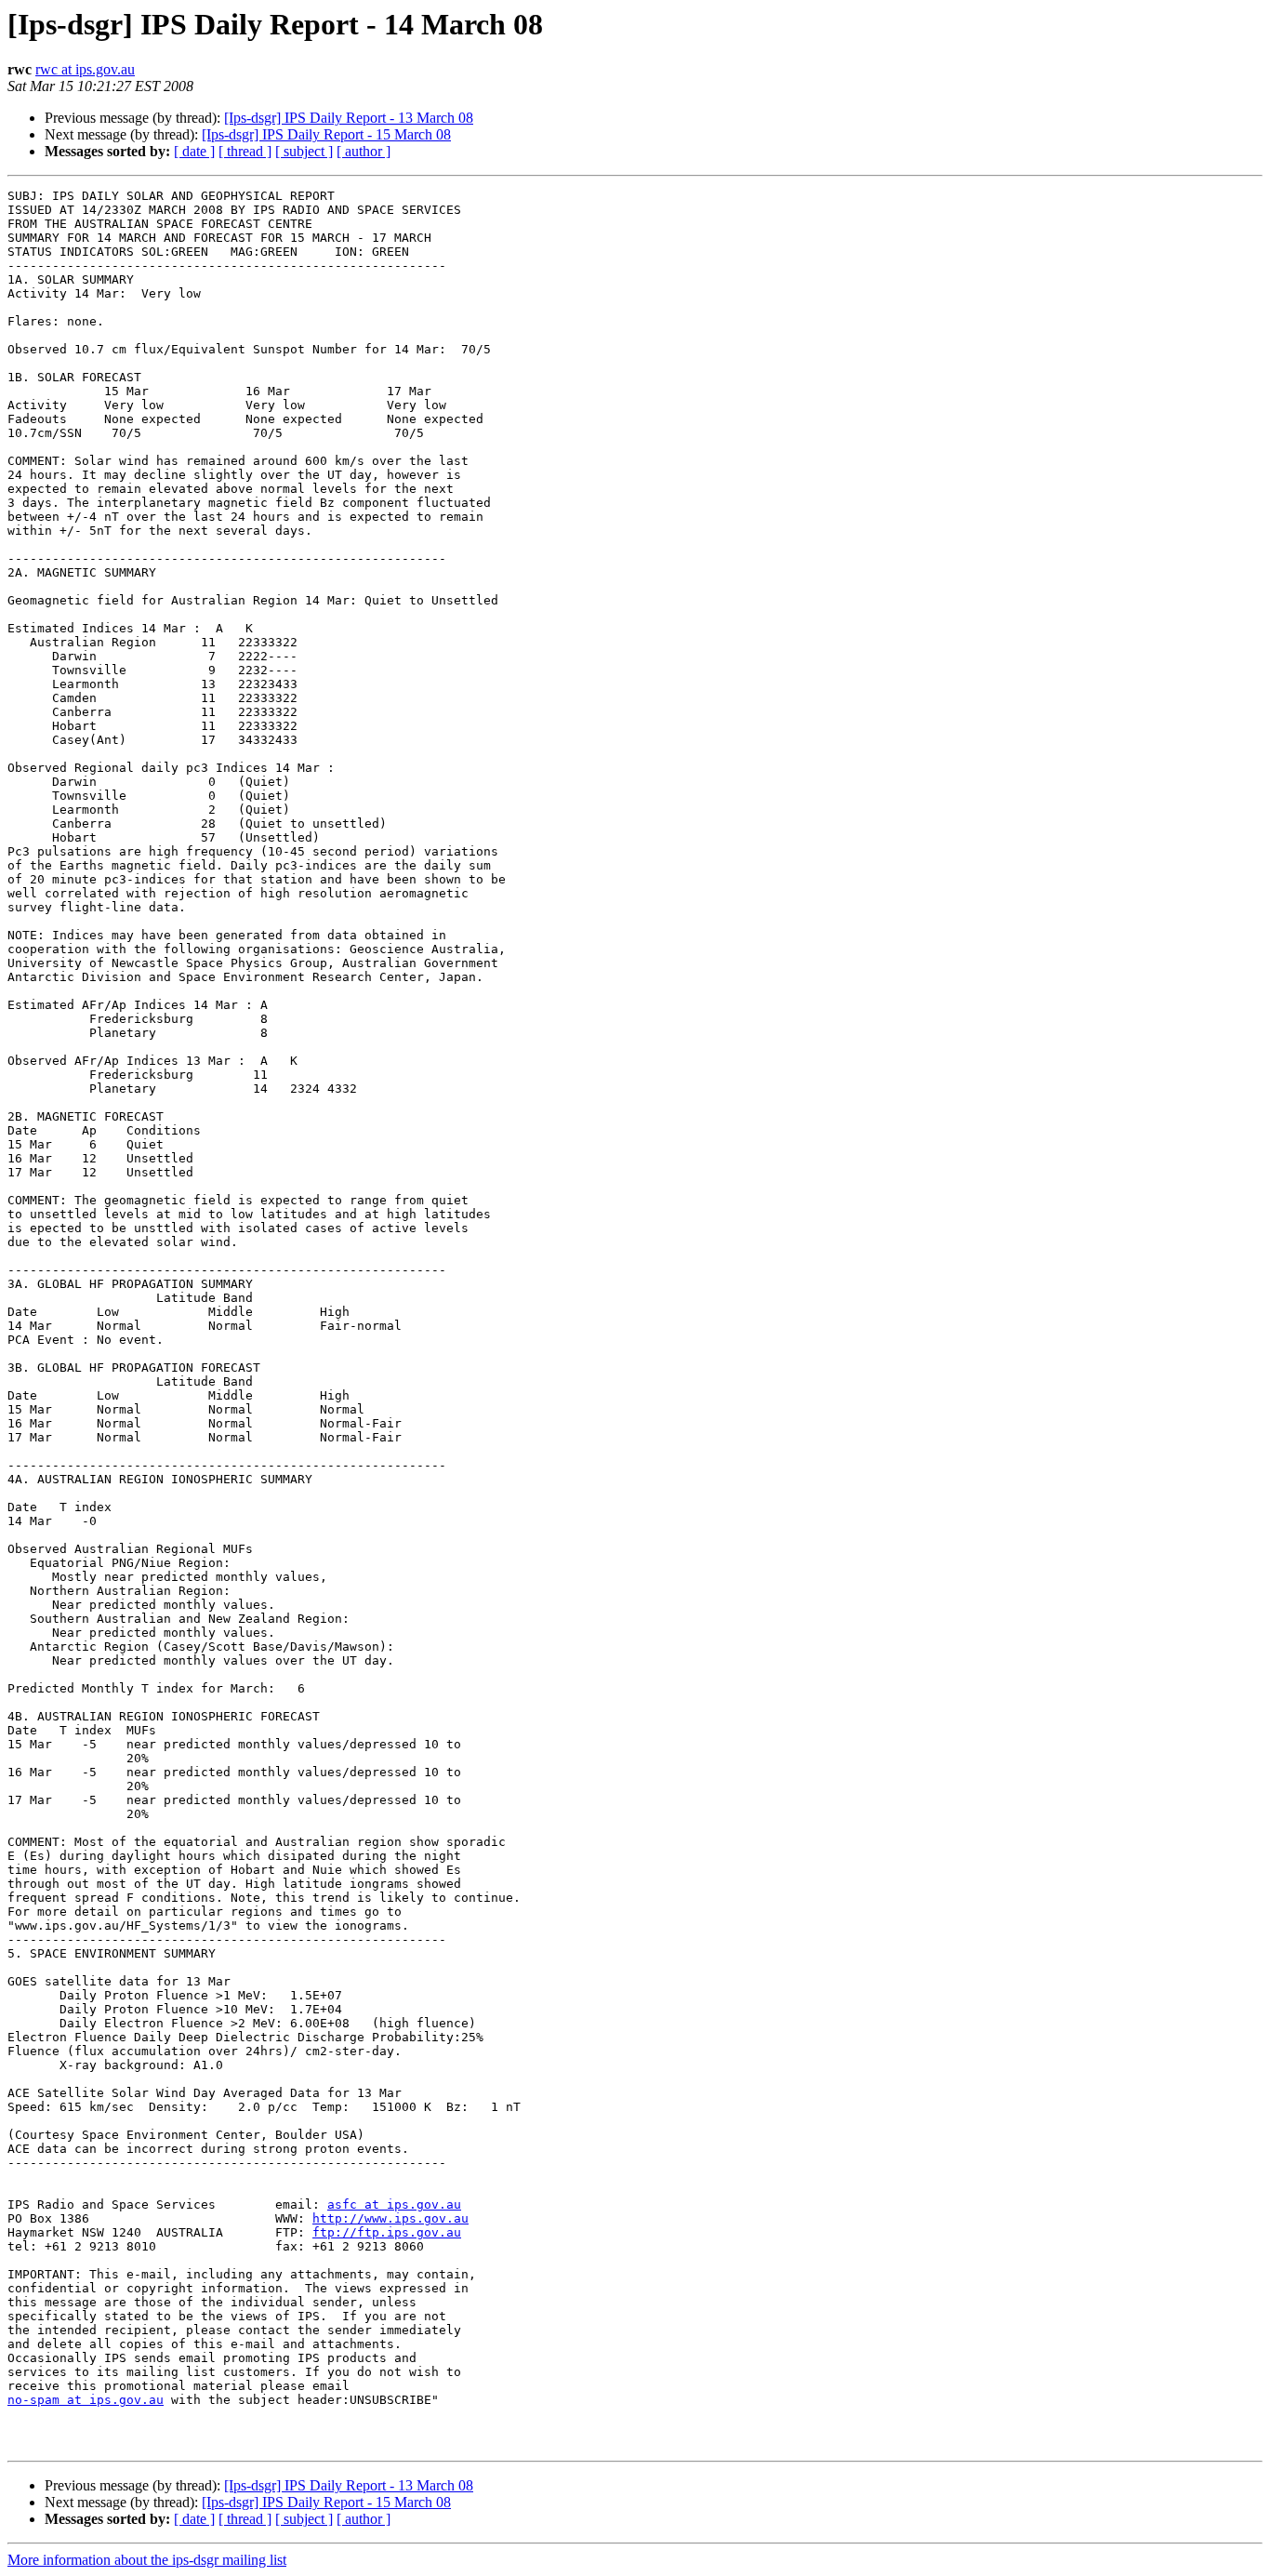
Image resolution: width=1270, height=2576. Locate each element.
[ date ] (194, 151)
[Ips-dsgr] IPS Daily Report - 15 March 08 (326, 134)
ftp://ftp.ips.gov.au (387, 2232)
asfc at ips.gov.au (394, 2204)
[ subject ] (304, 151)
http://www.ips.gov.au (390, 2218)
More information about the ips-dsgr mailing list (147, 2560)
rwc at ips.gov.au (85, 69)
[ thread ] (245, 151)
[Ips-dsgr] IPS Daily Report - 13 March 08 (349, 118)
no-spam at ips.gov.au (86, 2400)
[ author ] (364, 151)
